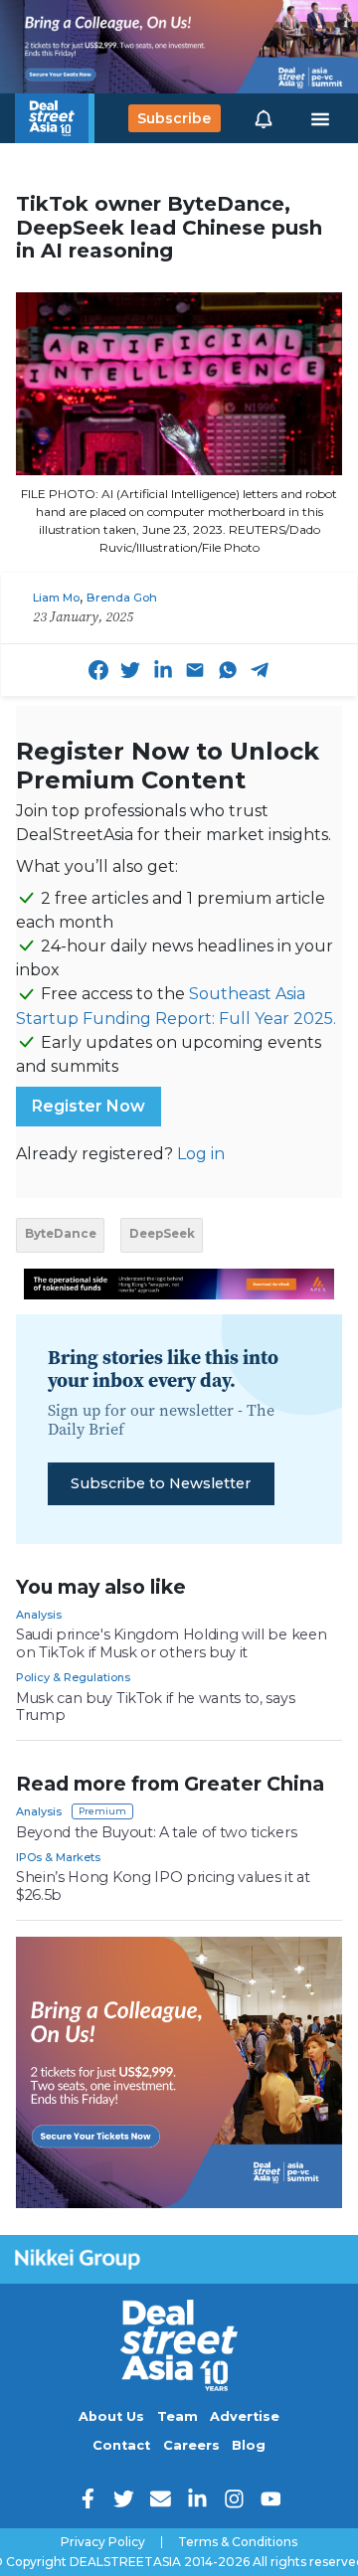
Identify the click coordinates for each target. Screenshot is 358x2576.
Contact (121, 2445)
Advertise (245, 2416)
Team (178, 2416)
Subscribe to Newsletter (161, 1483)
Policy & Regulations (73, 1677)
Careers (191, 2445)
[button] (264, 118)
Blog (249, 2445)
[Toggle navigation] (320, 118)
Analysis (39, 1615)
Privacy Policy (103, 2542)
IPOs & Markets (58, 1857)
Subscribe (174, 118)
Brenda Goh (122, 598)
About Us (111, 2416)
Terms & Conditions (238, 2542)
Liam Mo (56, 598)
